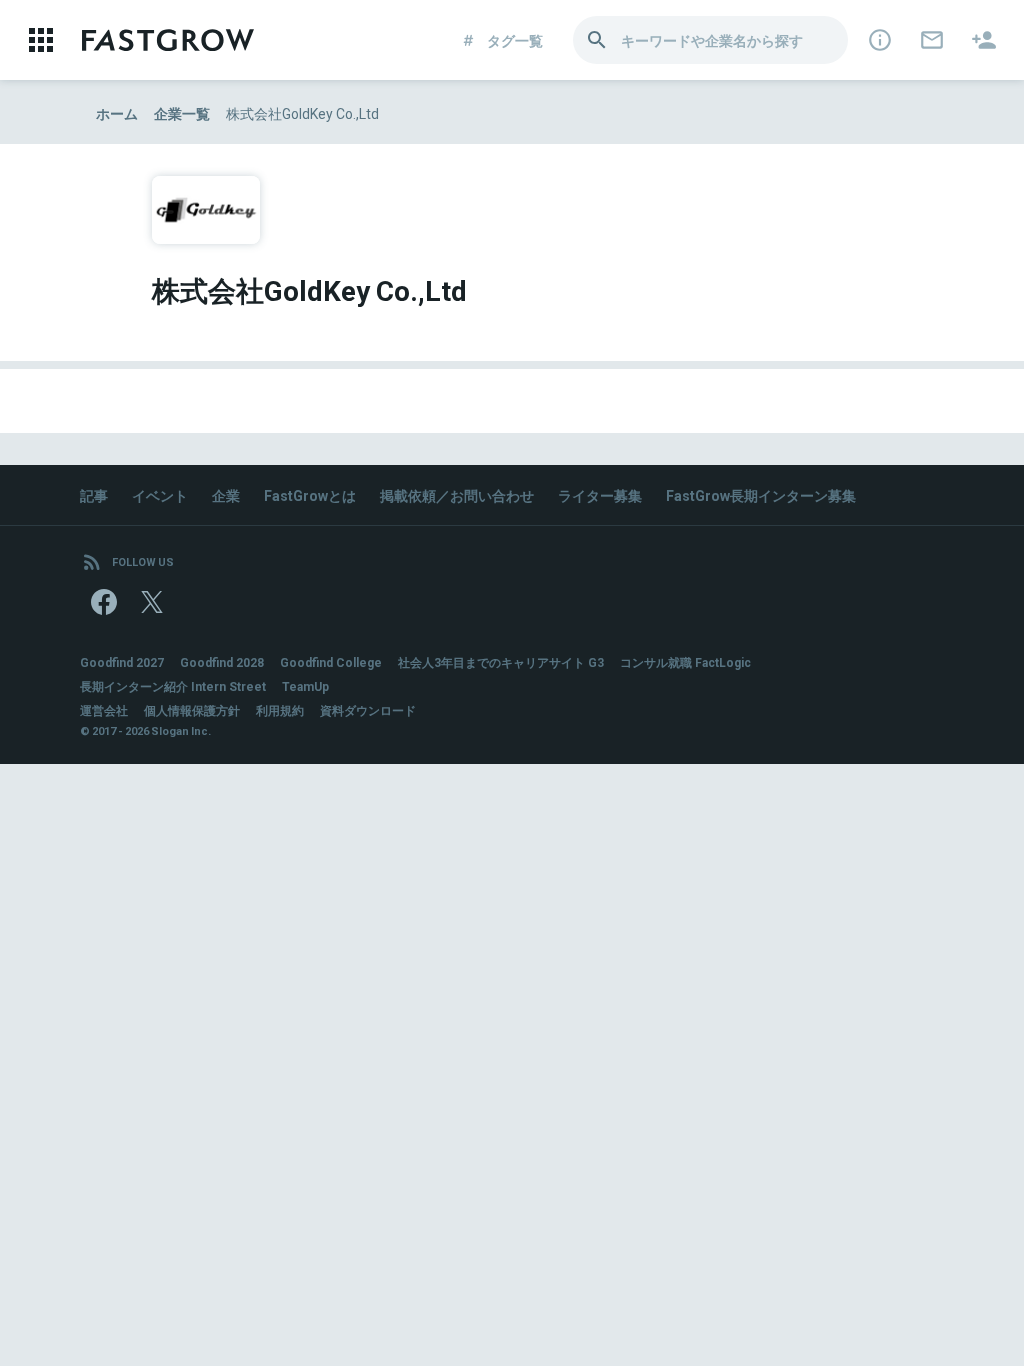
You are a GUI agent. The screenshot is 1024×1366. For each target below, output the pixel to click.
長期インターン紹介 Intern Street (173, 686)
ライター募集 (600, 495)
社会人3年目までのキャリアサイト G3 (501, 662)
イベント (160, 495)
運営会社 (104, 710)
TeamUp (305, 686)
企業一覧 (182, 113)
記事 (94, 495)
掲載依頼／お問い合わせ (457, 495)
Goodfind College (331, 662)
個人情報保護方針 (192, 710)
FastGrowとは (310, 495)
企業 (226, 495)
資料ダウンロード (368, 710)
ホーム (117, 113)
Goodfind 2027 (122, 662)
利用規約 (280, 710)
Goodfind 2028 (222, 662)
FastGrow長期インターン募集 (761, 495)
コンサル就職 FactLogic (685, 662)
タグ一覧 (515, 40)
